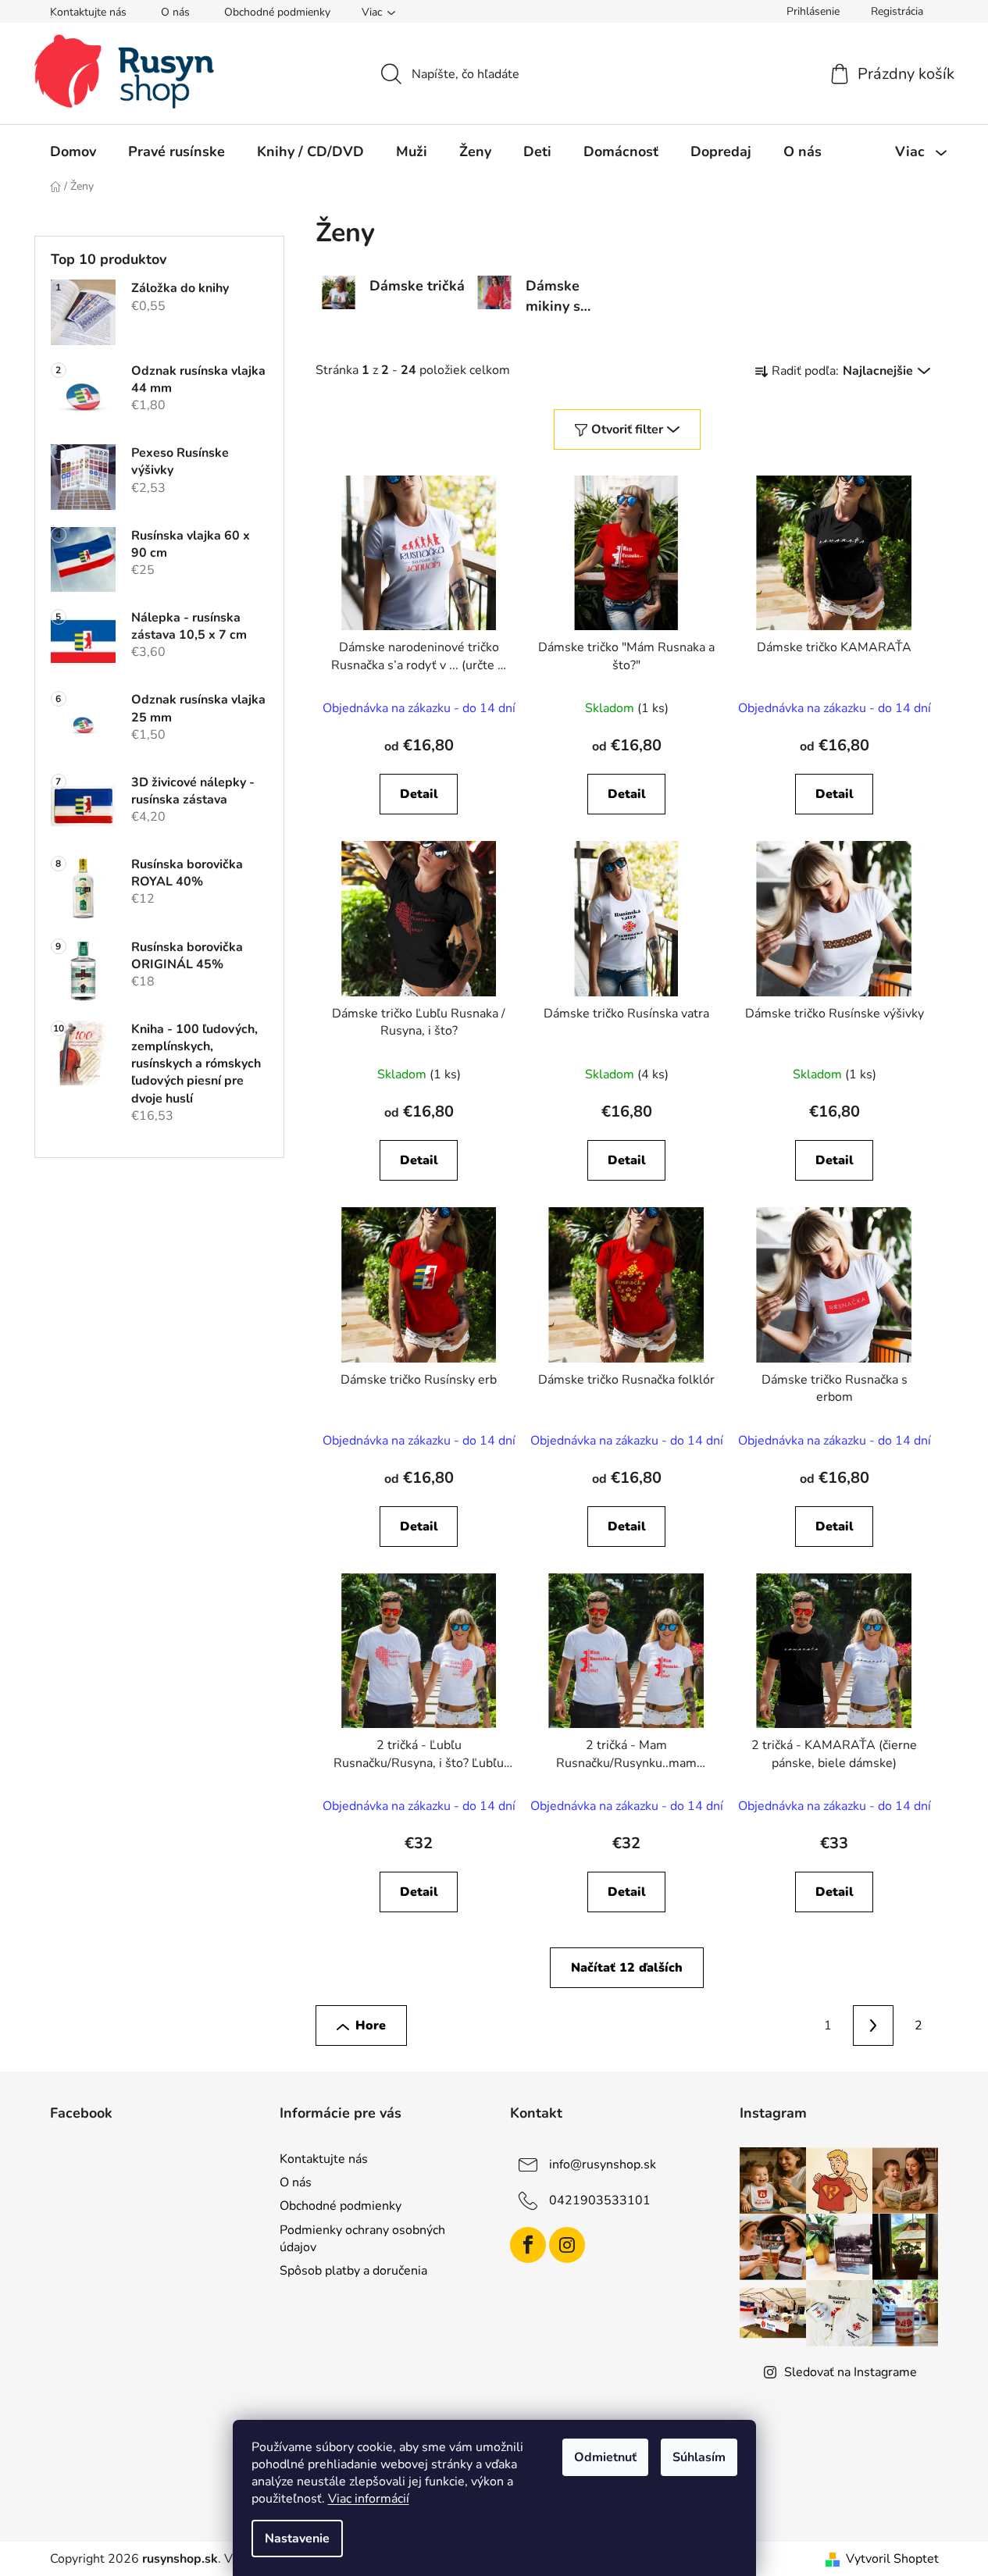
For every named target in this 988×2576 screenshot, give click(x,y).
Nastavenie (297, 2539)
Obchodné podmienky (277, 12)
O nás (175, 12)
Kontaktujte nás (88, 12)
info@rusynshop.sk (603, 2164)
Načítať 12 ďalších (627, 1968)
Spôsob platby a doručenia (353, 2271)
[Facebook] (528, 2245)
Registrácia (897, 11)
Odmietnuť (605, 2457)
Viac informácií (369, 2499)
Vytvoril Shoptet (892, 2559)
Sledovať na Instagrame (851, 2372)
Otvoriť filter (627, 429)
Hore (371, 2026)
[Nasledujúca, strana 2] (873, 2026)
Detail (419, 794)
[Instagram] (567, 2245)
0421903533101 (600, 2200)
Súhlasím (699, 2457)
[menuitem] (73, 151)
